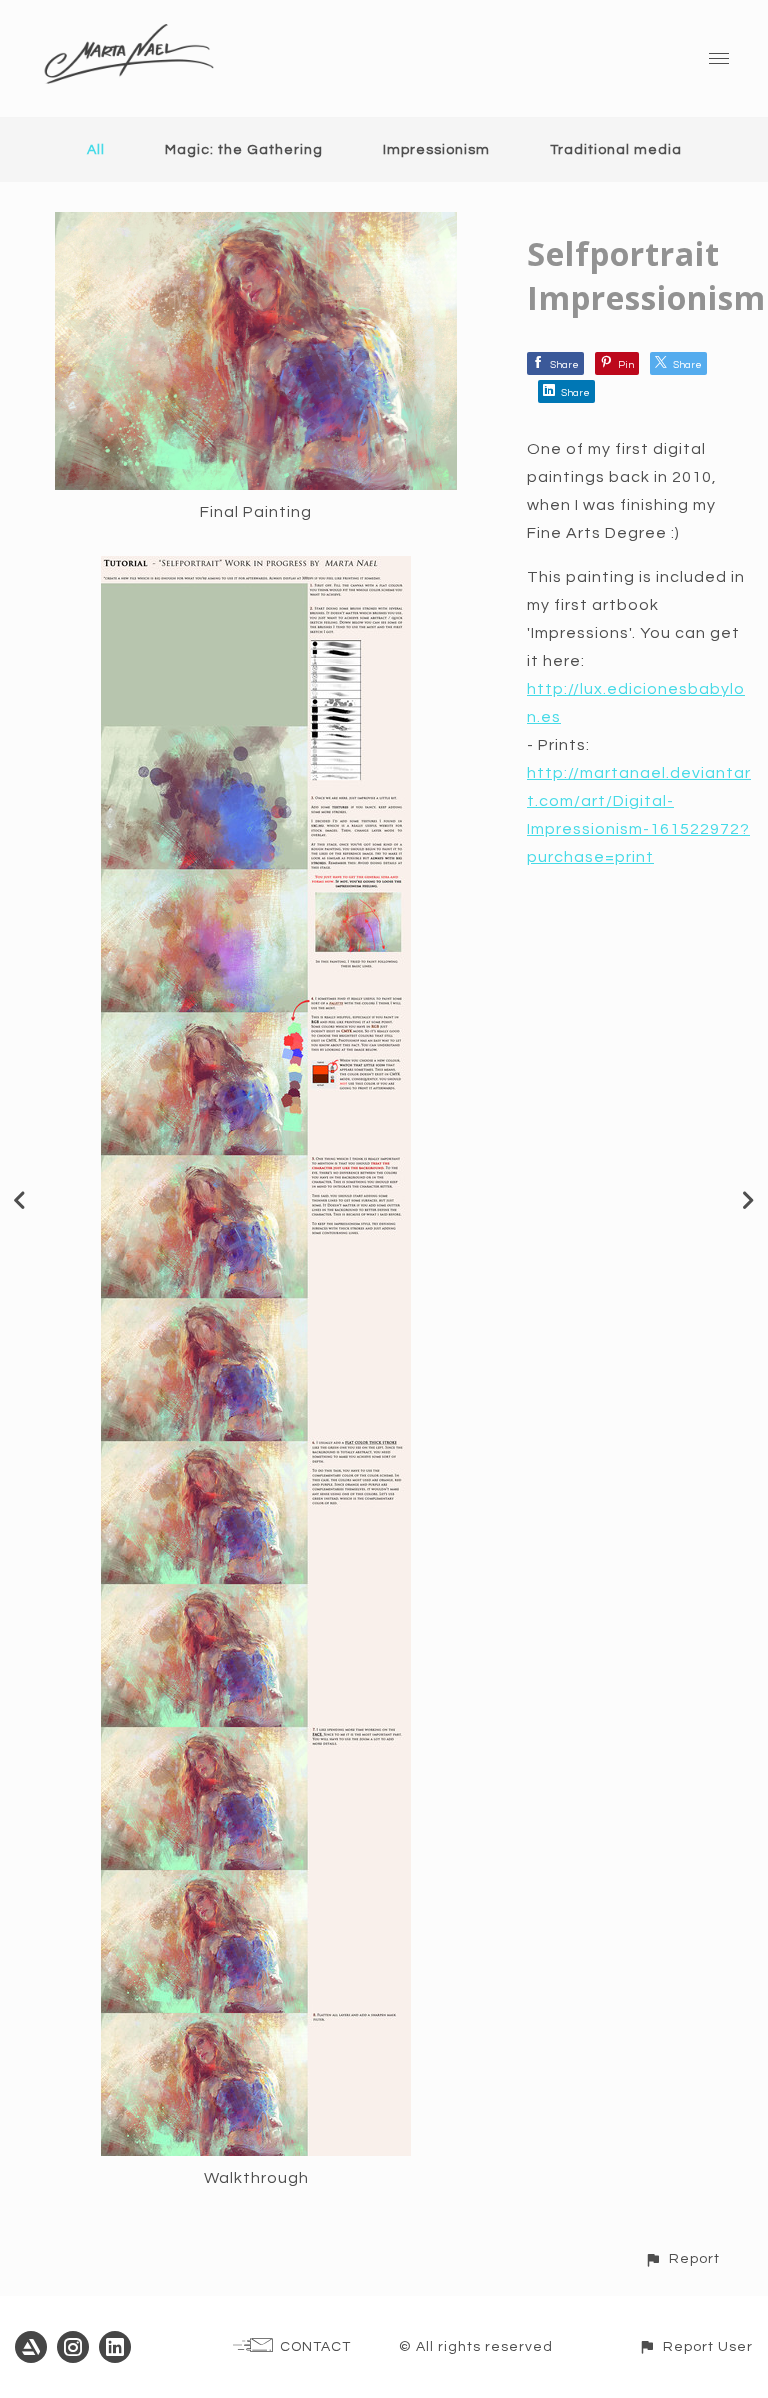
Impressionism (436, 150)
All (96, 150)
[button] (682, 2258)
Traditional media (616, 150)
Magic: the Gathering (244, 150)
